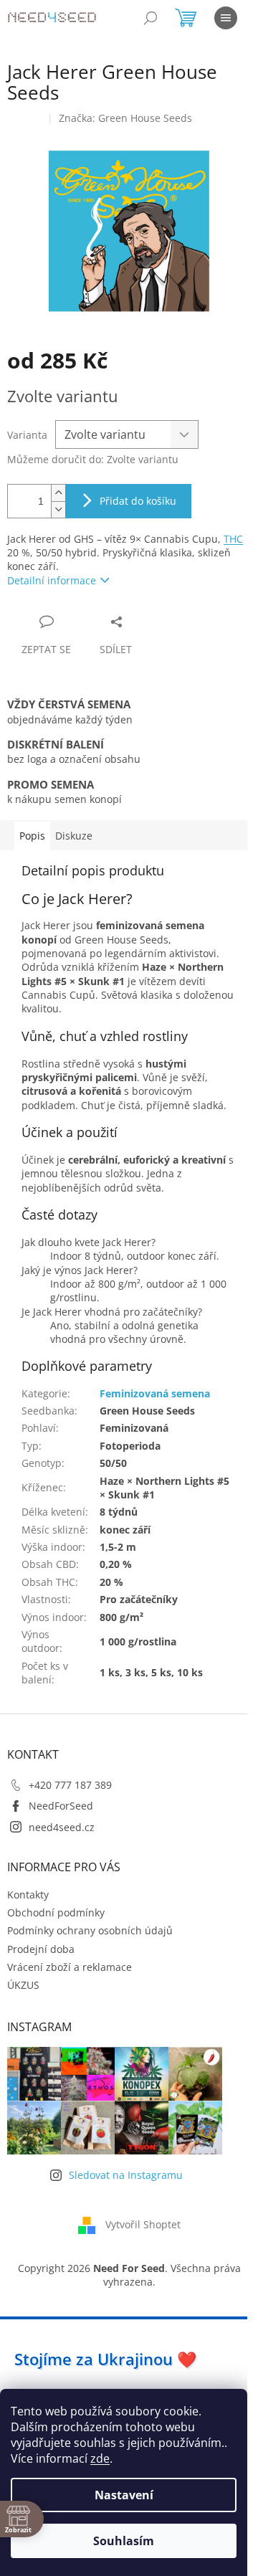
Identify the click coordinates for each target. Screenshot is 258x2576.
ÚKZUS (23, 1985)
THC (233, 539)
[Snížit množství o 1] (58, 509)
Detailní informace (52, 580)
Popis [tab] (32, 836)
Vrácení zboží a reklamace (70, 1967)
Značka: (125, 118)
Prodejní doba (41, 1949)
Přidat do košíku (138, 501)
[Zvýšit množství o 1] (58, 493)
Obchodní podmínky (56, 1912)
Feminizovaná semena (155, 1393)
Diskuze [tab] (74, 836)
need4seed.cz (62, 1827)
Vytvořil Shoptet (143, 2224)
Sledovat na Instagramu (126, 2175)
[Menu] (226, 18)
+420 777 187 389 (70, 1785)
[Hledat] (150, 18)
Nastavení (124, 2495)
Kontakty (28, 1895)
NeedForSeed (61, 1806)
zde (100, 2458)
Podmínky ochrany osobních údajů (90, 1930)
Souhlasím (124, 2541)
